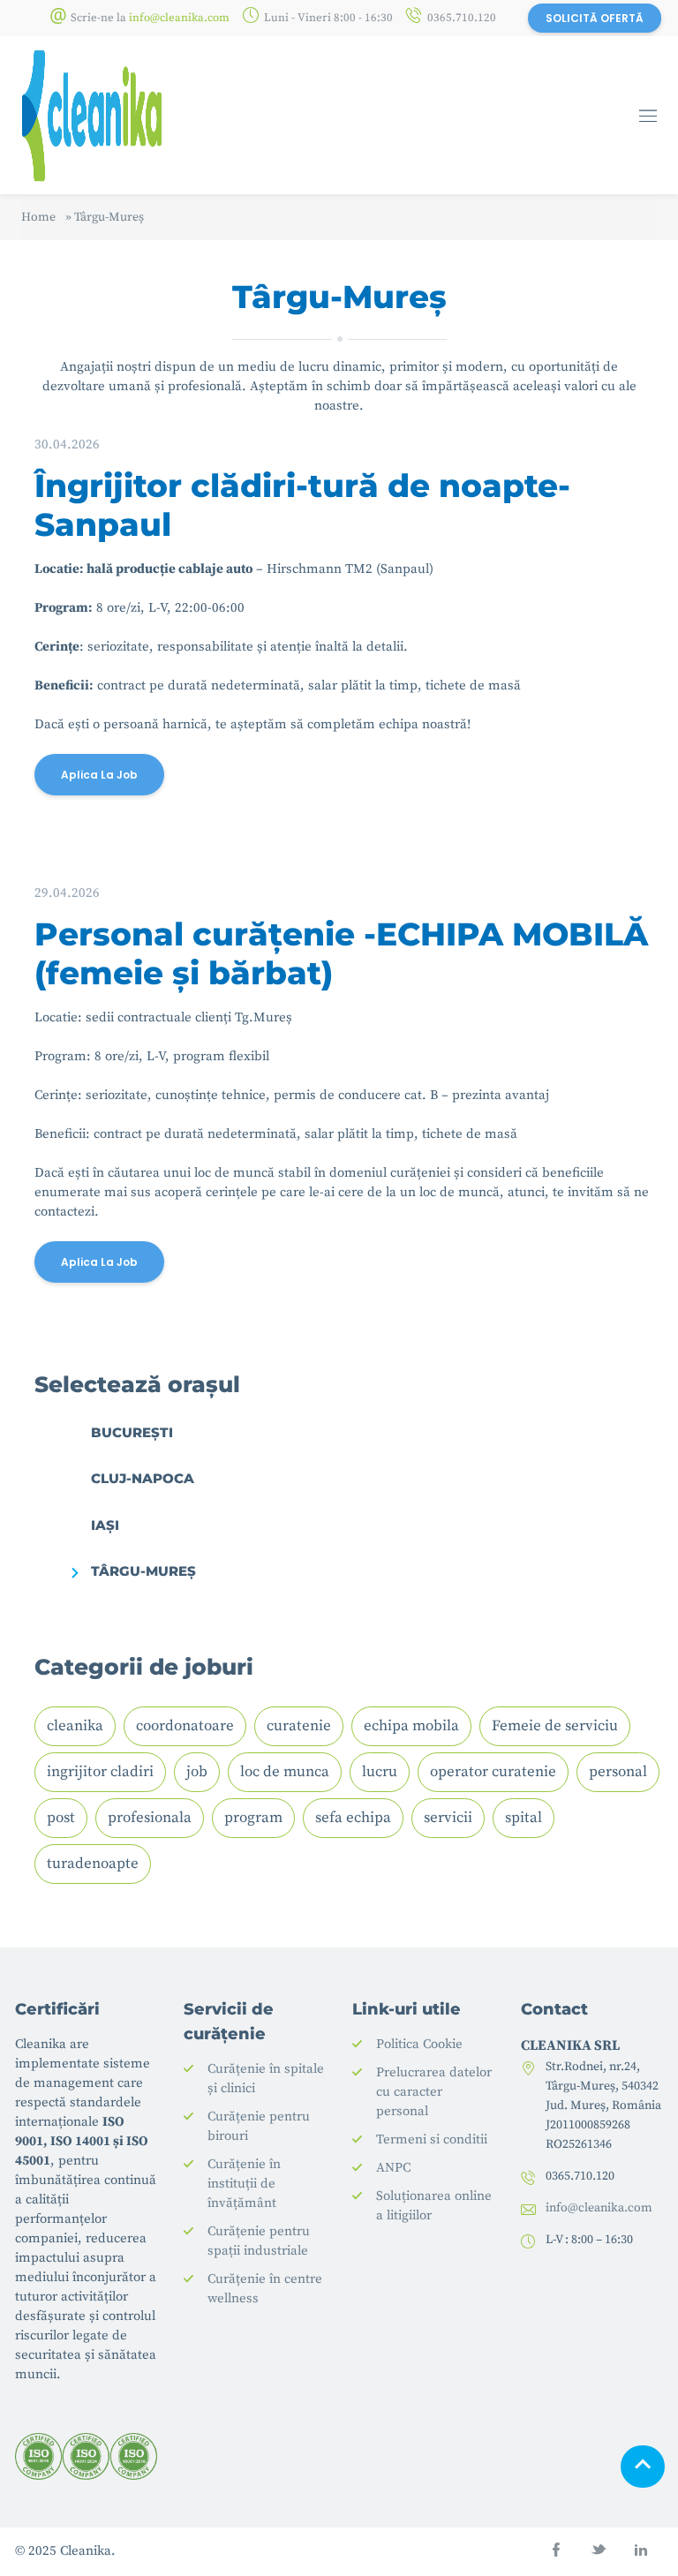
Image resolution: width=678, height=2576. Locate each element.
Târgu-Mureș (143, 1571)
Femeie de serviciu (555, 1726)
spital (524, 1818)
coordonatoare (185, 1726)
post (61, 1818)
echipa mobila (411, 1726)
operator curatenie (493, 1772)
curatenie (299, 1726)
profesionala (150, 1818)
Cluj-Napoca (143, 1478)
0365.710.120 (462, 18)
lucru (380, 1772)
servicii (448, 1818)
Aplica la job (99, 775)
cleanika (75, 1726)
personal (618, 1772)
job (197, 1772)
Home (38, 217)
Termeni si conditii (432, 2139)
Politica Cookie (419, 2044)
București (132, 1432)
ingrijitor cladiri (100, 1772)
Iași (105, 1525)
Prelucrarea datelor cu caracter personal (434, 2092)
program (253, 1818)
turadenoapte (93, 1864)
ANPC (393, 2168)
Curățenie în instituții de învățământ (244, 2184)
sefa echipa (353, 1818)
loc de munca (285, 1772)
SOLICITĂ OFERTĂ (595, 18)
